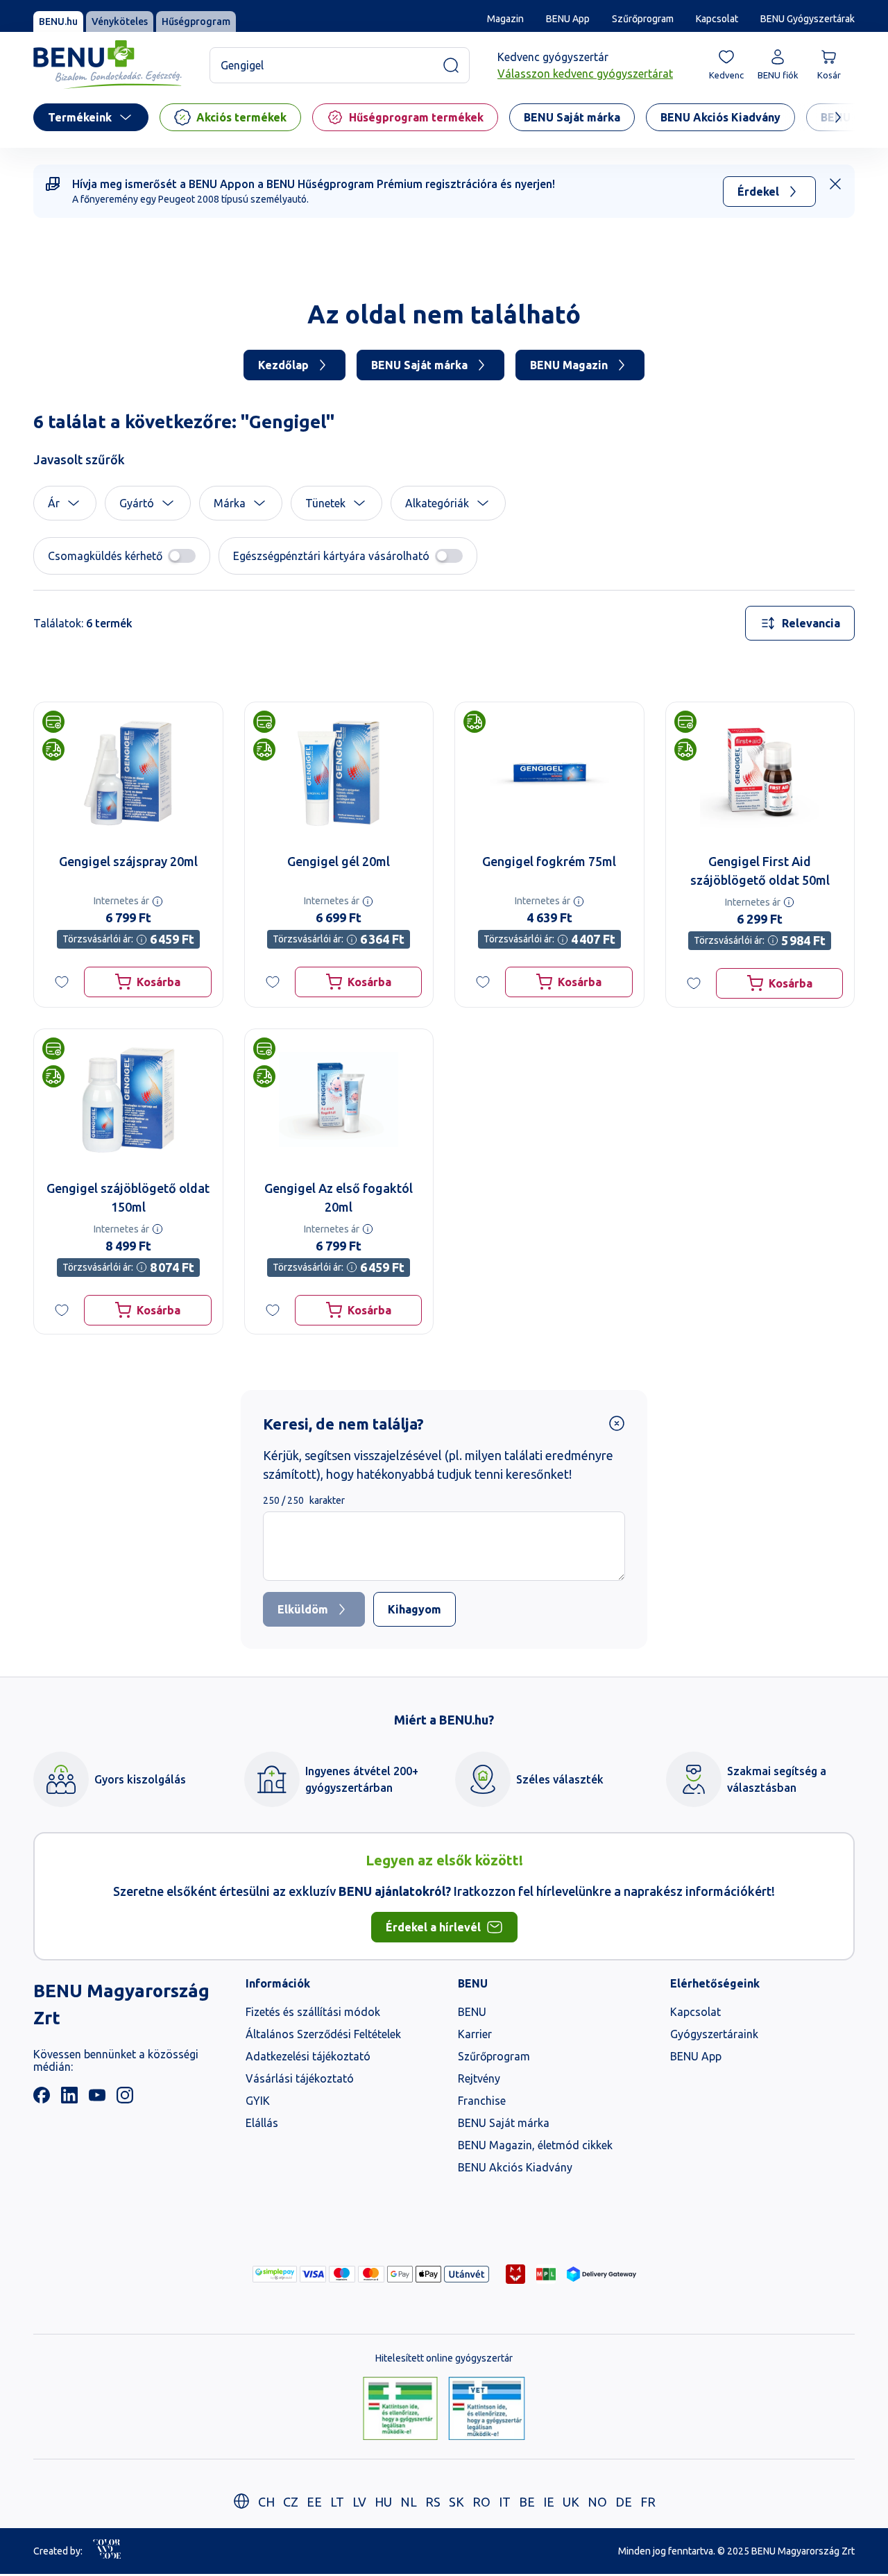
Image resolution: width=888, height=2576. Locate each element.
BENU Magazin (569, 365)
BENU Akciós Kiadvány (515, 2167)
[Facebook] (42, 2099)
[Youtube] (97, 2099)
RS (433, 2502)
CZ (291, 2502)
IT (505, 2502)
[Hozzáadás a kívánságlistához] (62, 982)
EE (314, 2502)
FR (648, 2502)
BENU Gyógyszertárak (808, 19)
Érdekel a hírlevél (433, 1927)
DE (624, 2502)
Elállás (262, 2123)
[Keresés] (451, 65)
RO (481, 2502)
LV (359, 2502)
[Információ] (157, 901)
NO (597, 2502)
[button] (65, 503)
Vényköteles (120, 22)
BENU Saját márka (419, 365)
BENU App (568, 19)
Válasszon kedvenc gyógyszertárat (585, 74)
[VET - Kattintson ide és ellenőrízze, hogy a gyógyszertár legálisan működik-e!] (487, 2409)
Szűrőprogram (643, 19)
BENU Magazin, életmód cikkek (535, 2145)
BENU (472, 2012)
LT (337, 2502)
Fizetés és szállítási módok (313, 2012)
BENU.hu (58, 22)
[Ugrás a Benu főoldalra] (108, 65)
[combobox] (800, 623)
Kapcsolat (717, 19)
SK (456, 2502)
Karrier (475, 2034)
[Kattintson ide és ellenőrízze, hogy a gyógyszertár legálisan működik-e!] (400, 2409)
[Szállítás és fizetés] (275, 2274)
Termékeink (80, 117)
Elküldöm (303, 1609)
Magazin (505, 19)
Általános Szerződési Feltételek (323, 2034)
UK (571, 2502)
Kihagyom (415, 1609)
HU (383, 2502)
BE (527, 2502)
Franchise (482, 2101)
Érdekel (758, 192)
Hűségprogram (196, 22)
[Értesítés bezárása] (835, 184)
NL (409, 2502)
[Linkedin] (69, 2099)
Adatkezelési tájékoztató (308, 2056)
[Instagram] (125, 2099)
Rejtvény (479, 2078)
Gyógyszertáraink (714, 2034)
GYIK (258, 2101)
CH (266, 2502)
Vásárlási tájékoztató (300, 2078)
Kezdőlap (283, 365)
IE (549, 2502)
